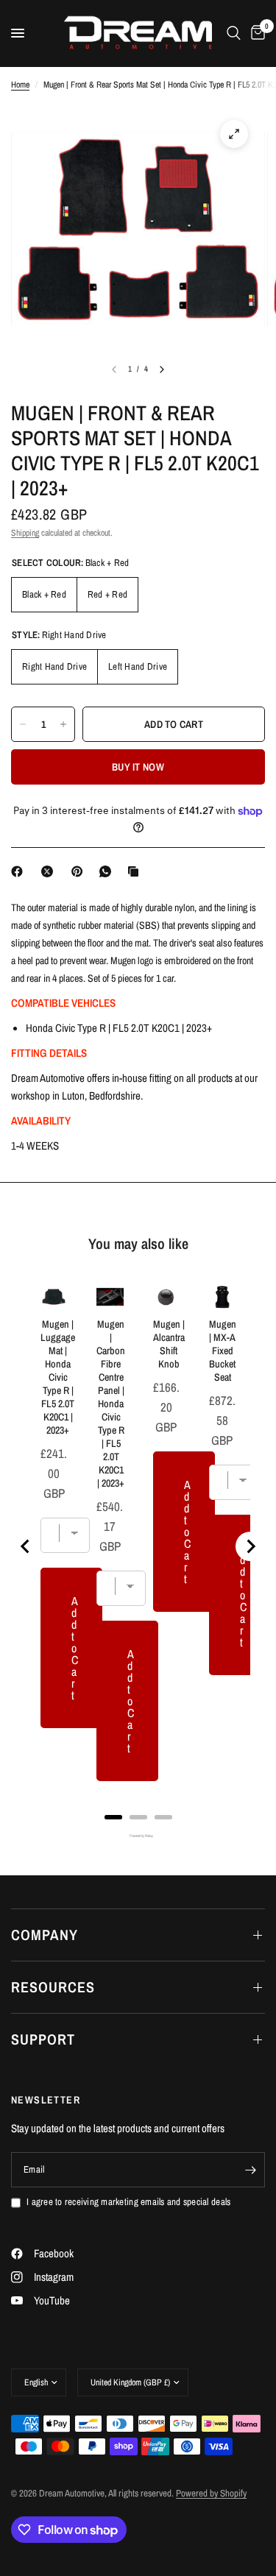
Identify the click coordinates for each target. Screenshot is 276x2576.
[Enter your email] (250, 2170)
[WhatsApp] (108, 871)
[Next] (162, 369)
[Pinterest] (80, 871)
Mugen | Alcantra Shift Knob (169, 1344)
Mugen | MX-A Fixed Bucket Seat (223, 1351)
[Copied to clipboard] (136, 871)
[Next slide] (250, 1546)
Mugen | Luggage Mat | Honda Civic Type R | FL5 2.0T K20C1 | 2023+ (58, 1377)
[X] (50, 871)
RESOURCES (53, 1987)
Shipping (25, 533)
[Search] (234, 33)
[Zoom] (234, 134)
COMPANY (45, 1935)
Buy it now (138, 767)
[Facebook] (20, 871)
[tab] (113, 1817)
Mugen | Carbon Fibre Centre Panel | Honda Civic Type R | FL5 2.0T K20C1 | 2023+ (111, 1404)
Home (20, 85)
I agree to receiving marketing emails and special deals (128, 2202)
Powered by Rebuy (138, 1836)
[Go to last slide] (26, 1546)
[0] (255, 33)
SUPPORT (43, 2039)
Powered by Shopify (211, 2493)
